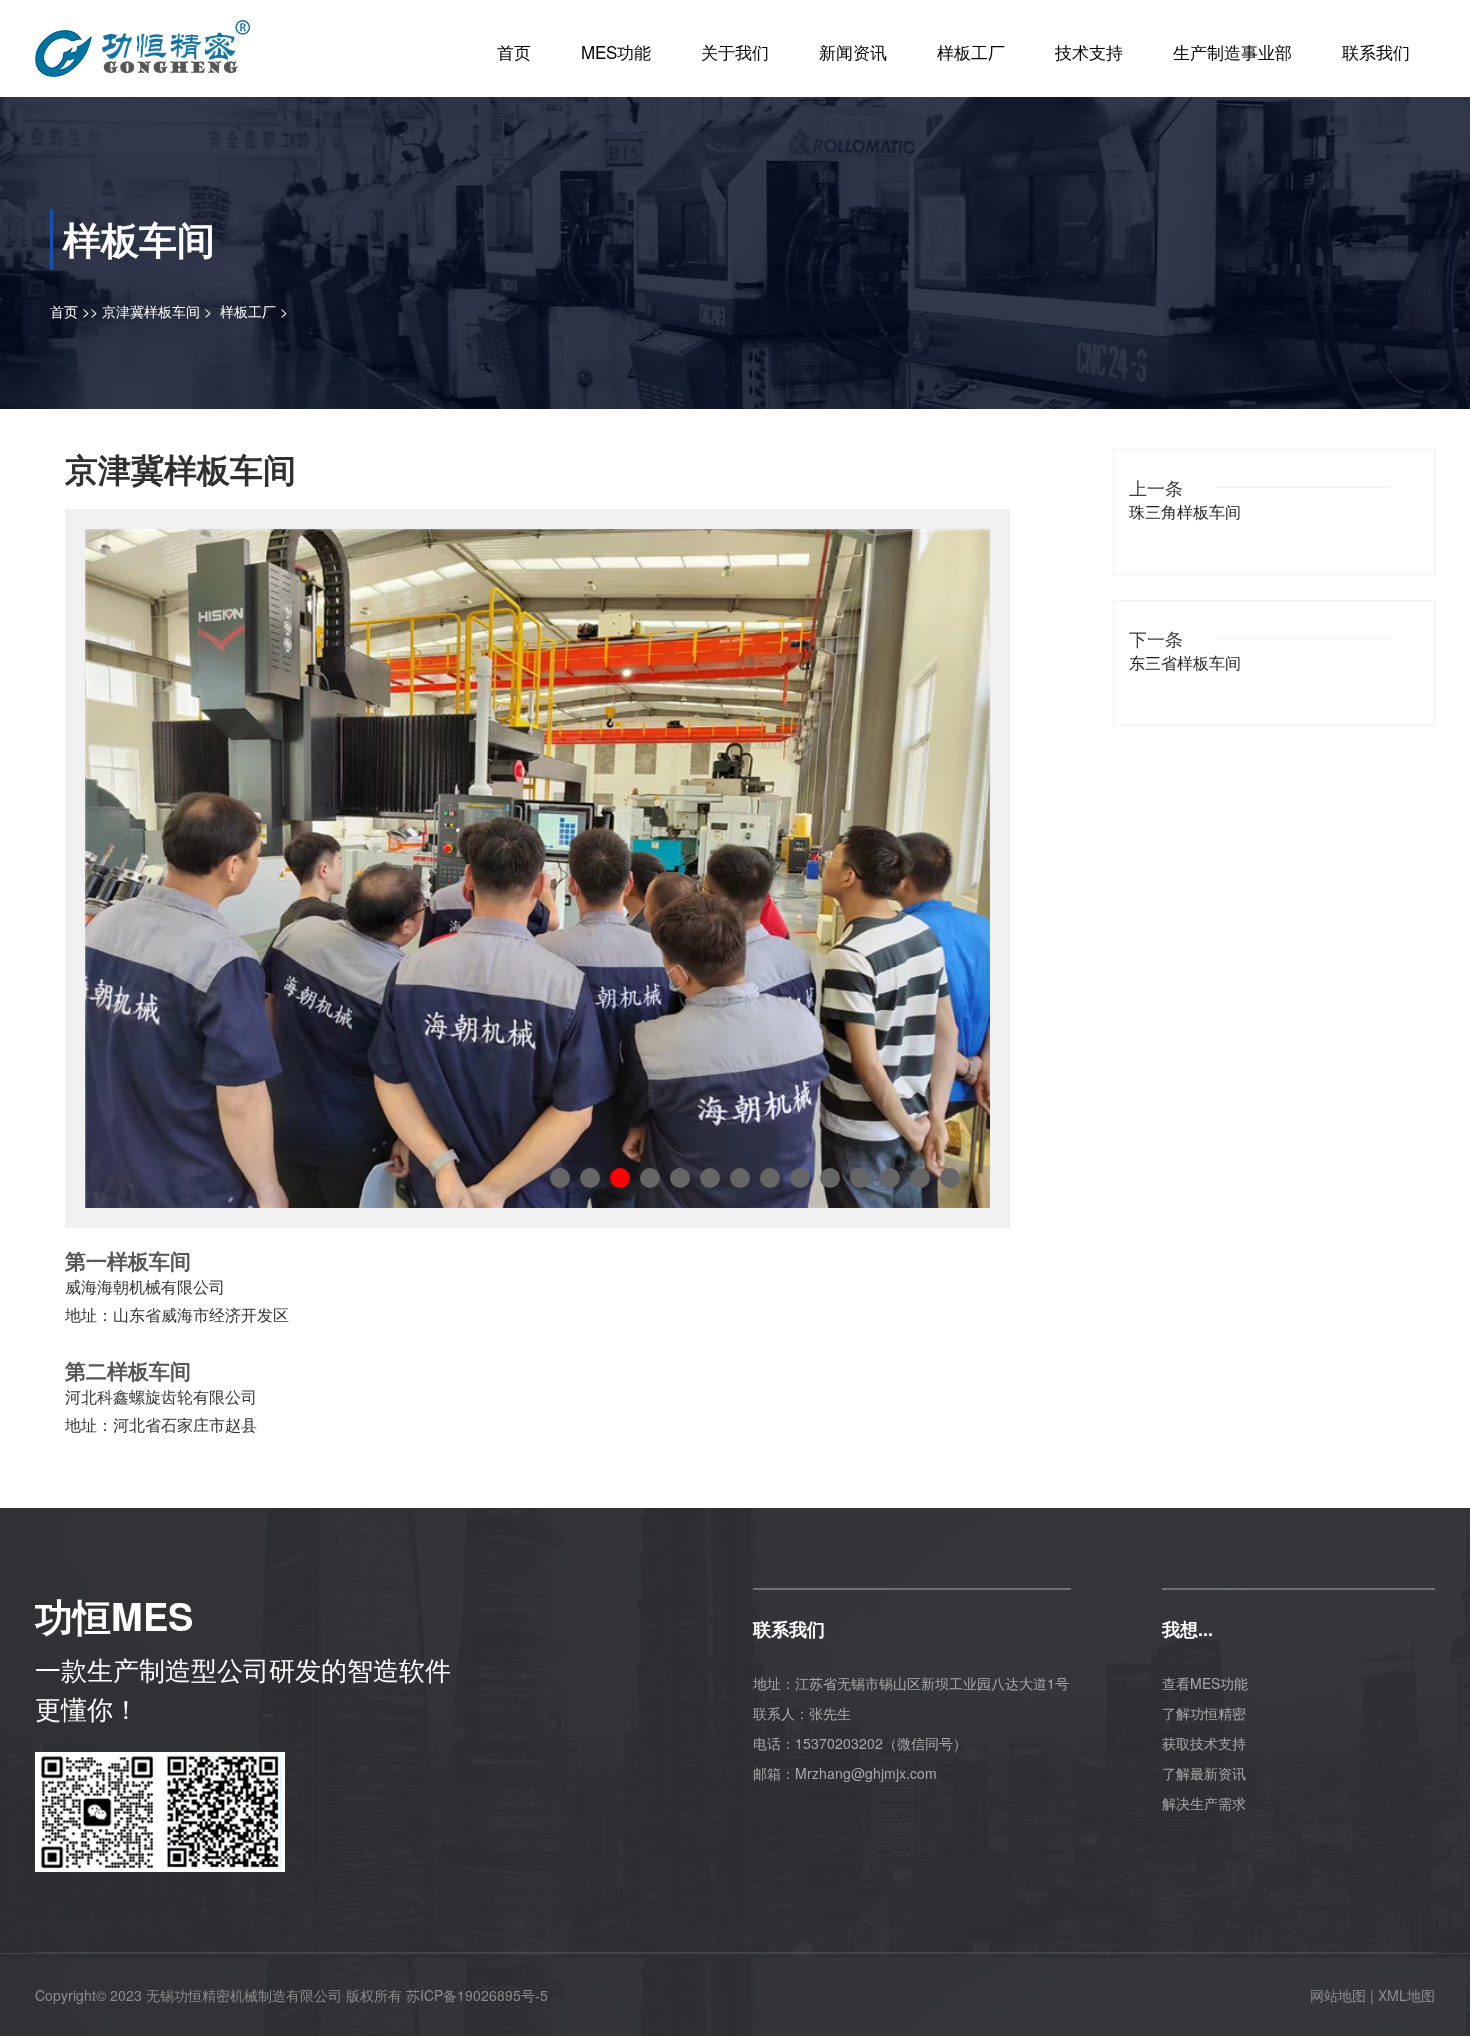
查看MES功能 (1205, 1683)
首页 (514, 51)
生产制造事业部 (1232, 51)
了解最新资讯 (1204, 1773)
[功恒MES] (142, 41)
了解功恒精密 (1204, 1713)
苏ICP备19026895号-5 (477, 1995)
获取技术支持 (1204, 1743)
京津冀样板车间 (151, 311)
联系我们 (1376, 51)
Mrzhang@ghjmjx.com (866, 1773)
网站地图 (1338, 1995)
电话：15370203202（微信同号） (860, 1743)
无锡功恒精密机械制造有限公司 (244, 1995)
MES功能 (616, 51)
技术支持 (1089, 51)
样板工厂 (971, 51)
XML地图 (1406, 1995)
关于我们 (735, 51)
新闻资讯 (853, 51)
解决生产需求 (1204, 1803)
